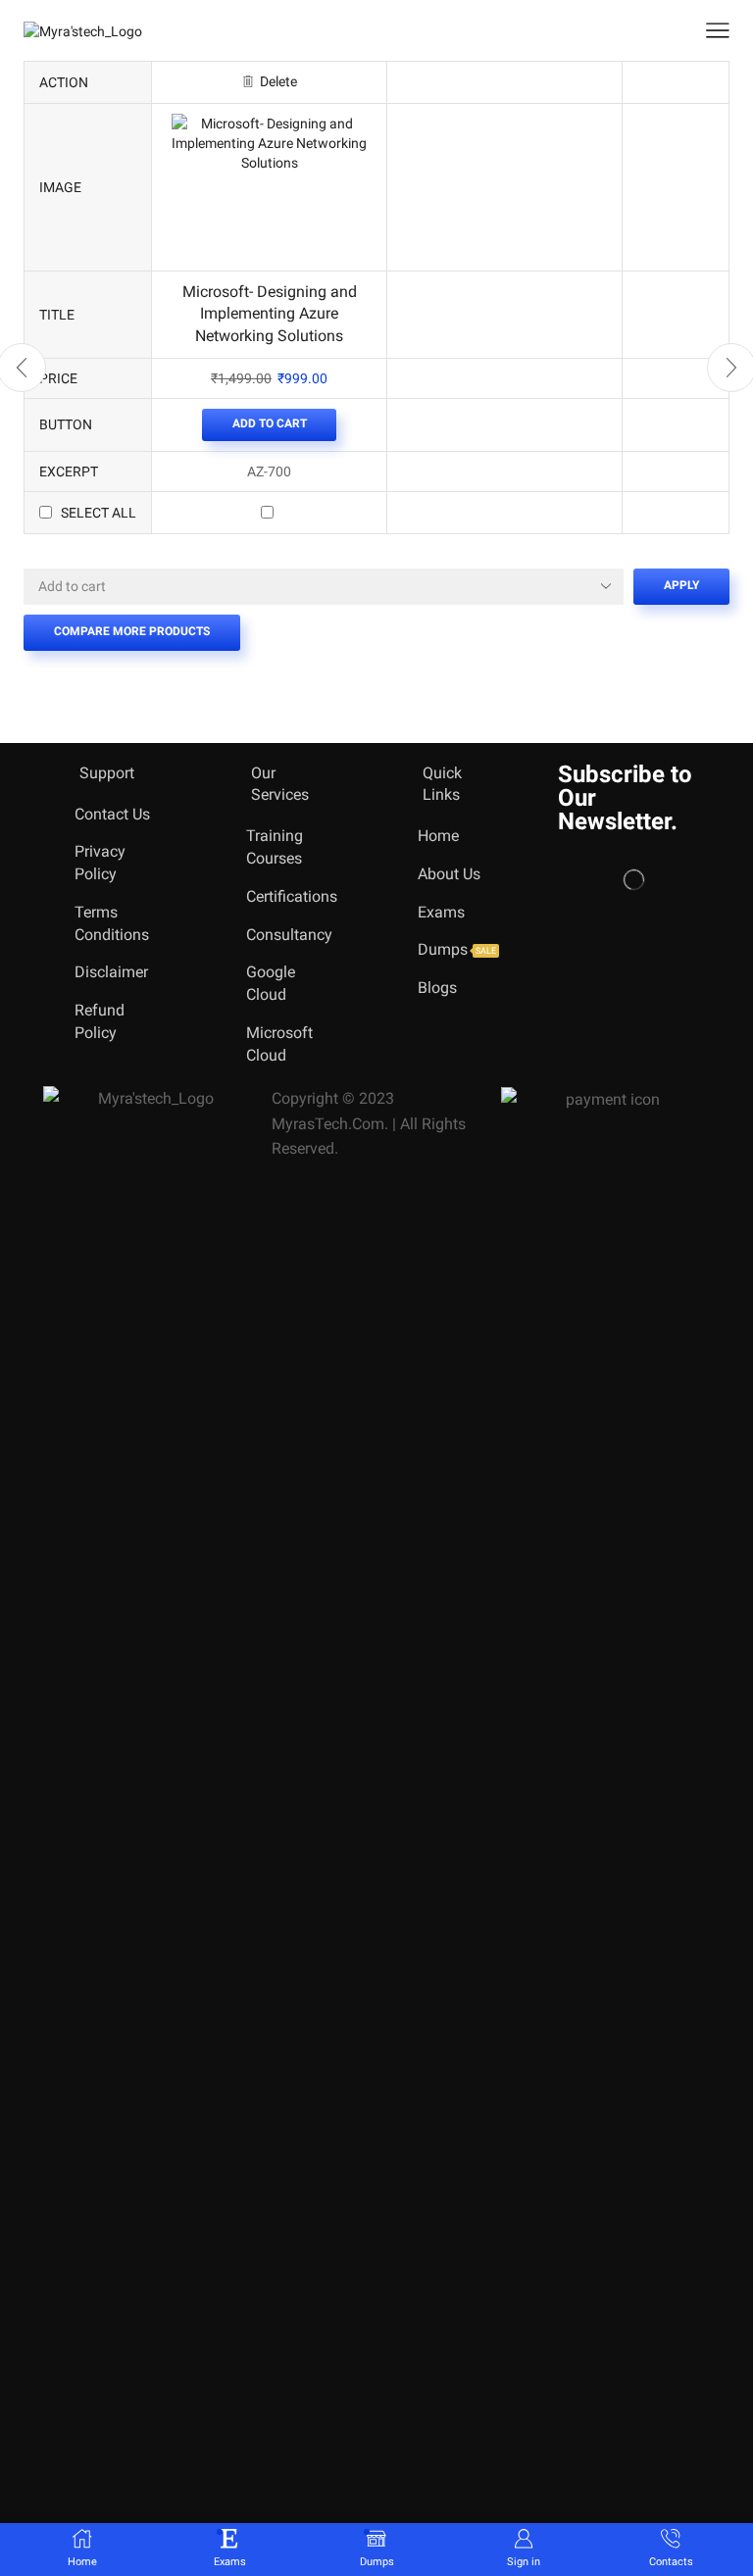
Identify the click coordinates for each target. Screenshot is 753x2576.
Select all (99, 513)
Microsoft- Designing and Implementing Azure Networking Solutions (270, 314)
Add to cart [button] (270, 423)
